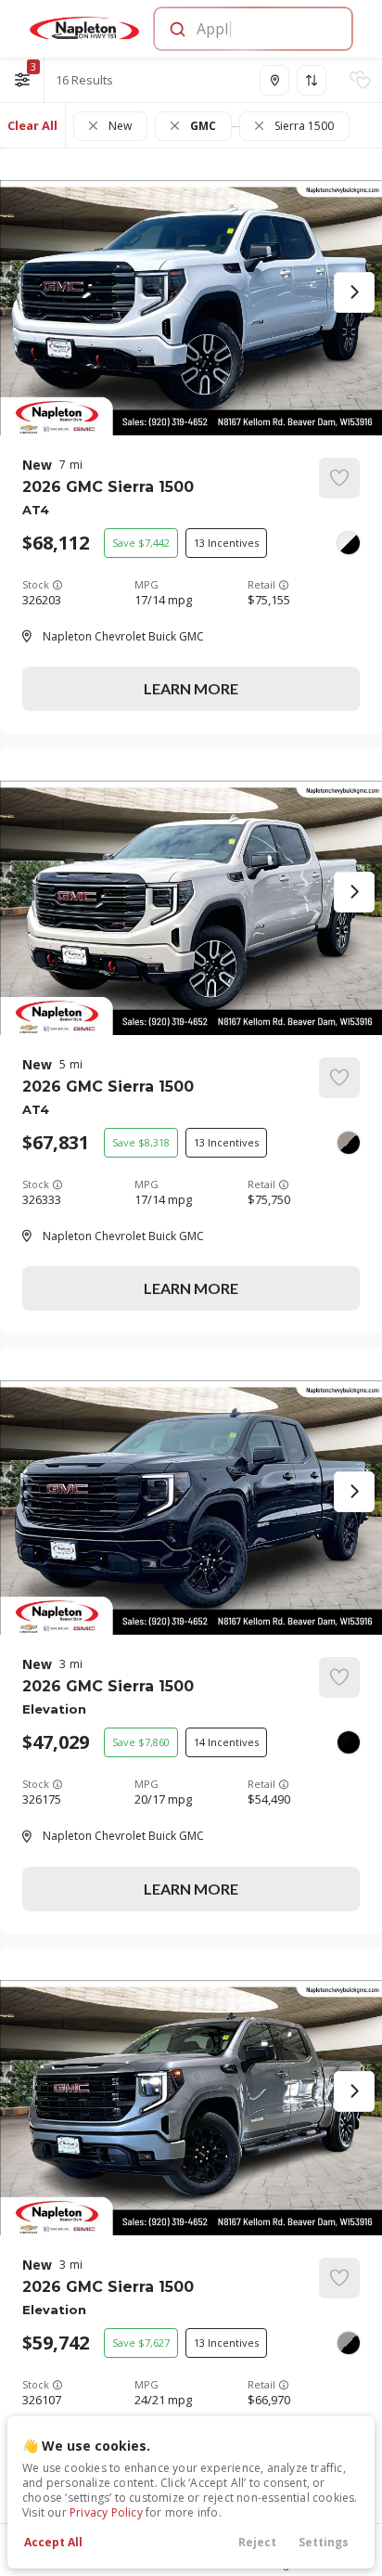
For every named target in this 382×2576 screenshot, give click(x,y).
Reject (257, 2542)
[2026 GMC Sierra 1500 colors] (349, 543)
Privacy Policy (106, 2512)
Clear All (32, 125)
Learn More (191, 688)
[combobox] (252, 29)
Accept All (53, 2542)
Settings (324, 2542)
